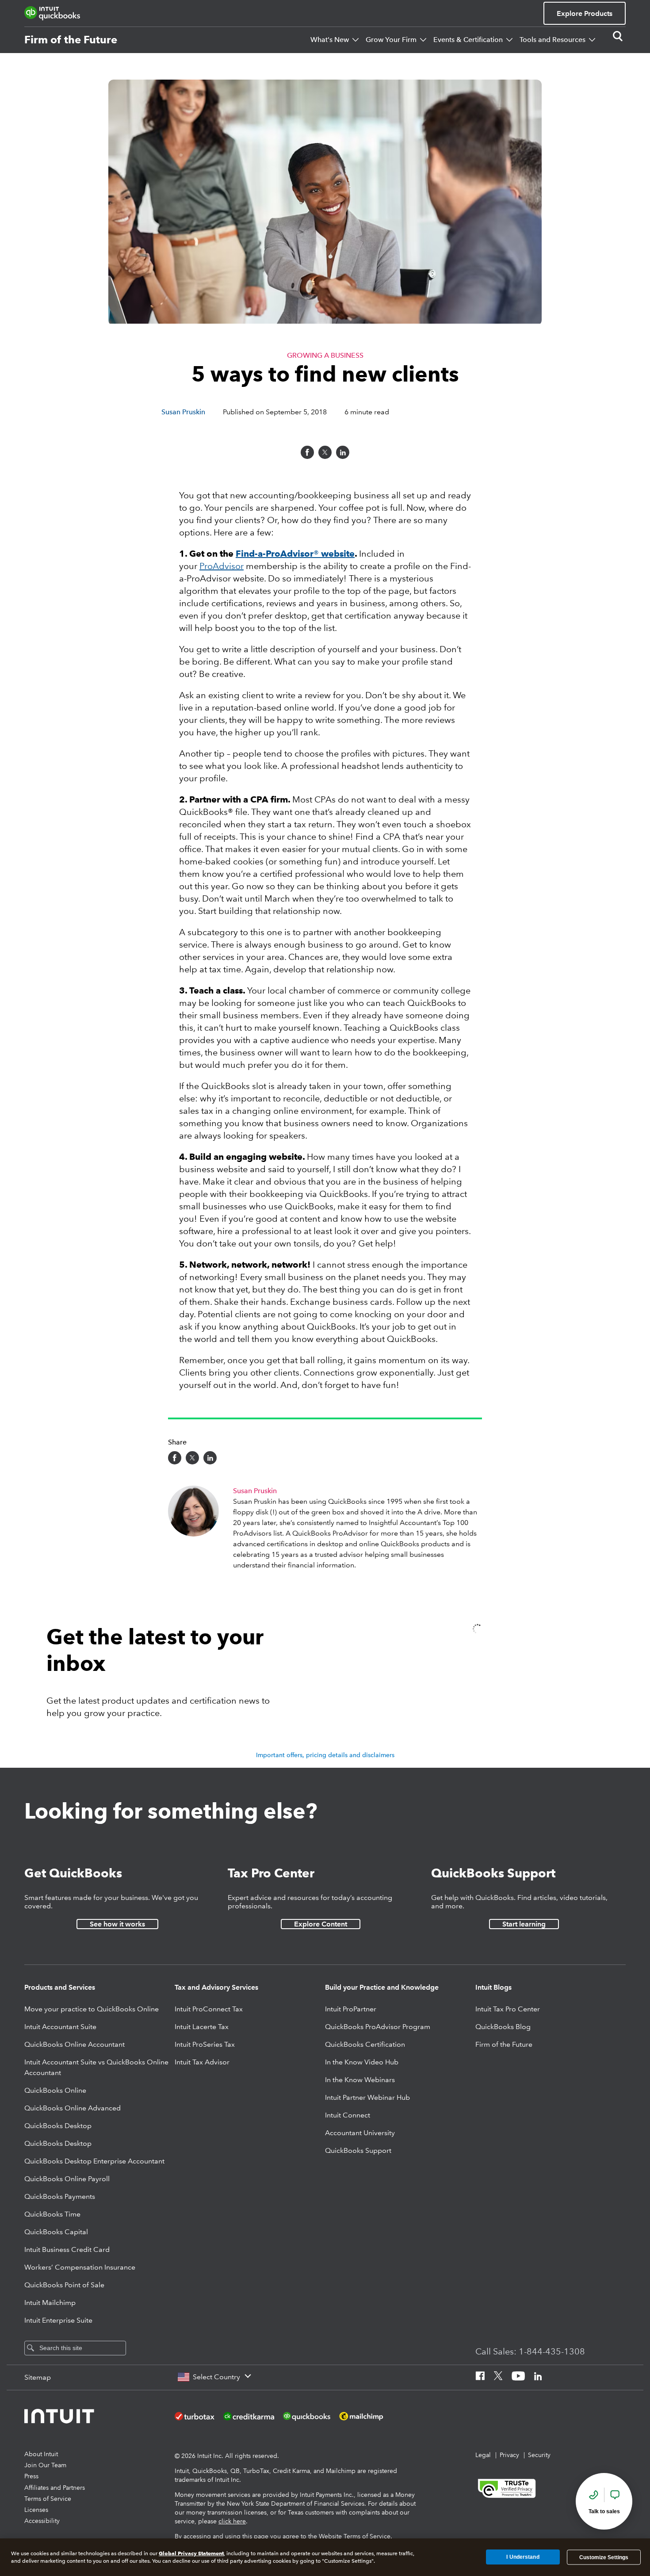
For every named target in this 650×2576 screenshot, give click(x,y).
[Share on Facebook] (307, 452)
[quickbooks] (52, 13)
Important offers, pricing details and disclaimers (325, 1755)
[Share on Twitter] (325, 452)
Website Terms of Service (355, 2536)
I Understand (523, 2557)
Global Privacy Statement (191, 2553)
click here (232, 2521)
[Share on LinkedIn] (343, 452)
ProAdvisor (222, 566)
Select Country (216, 2377)
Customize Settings (604, 2557)
